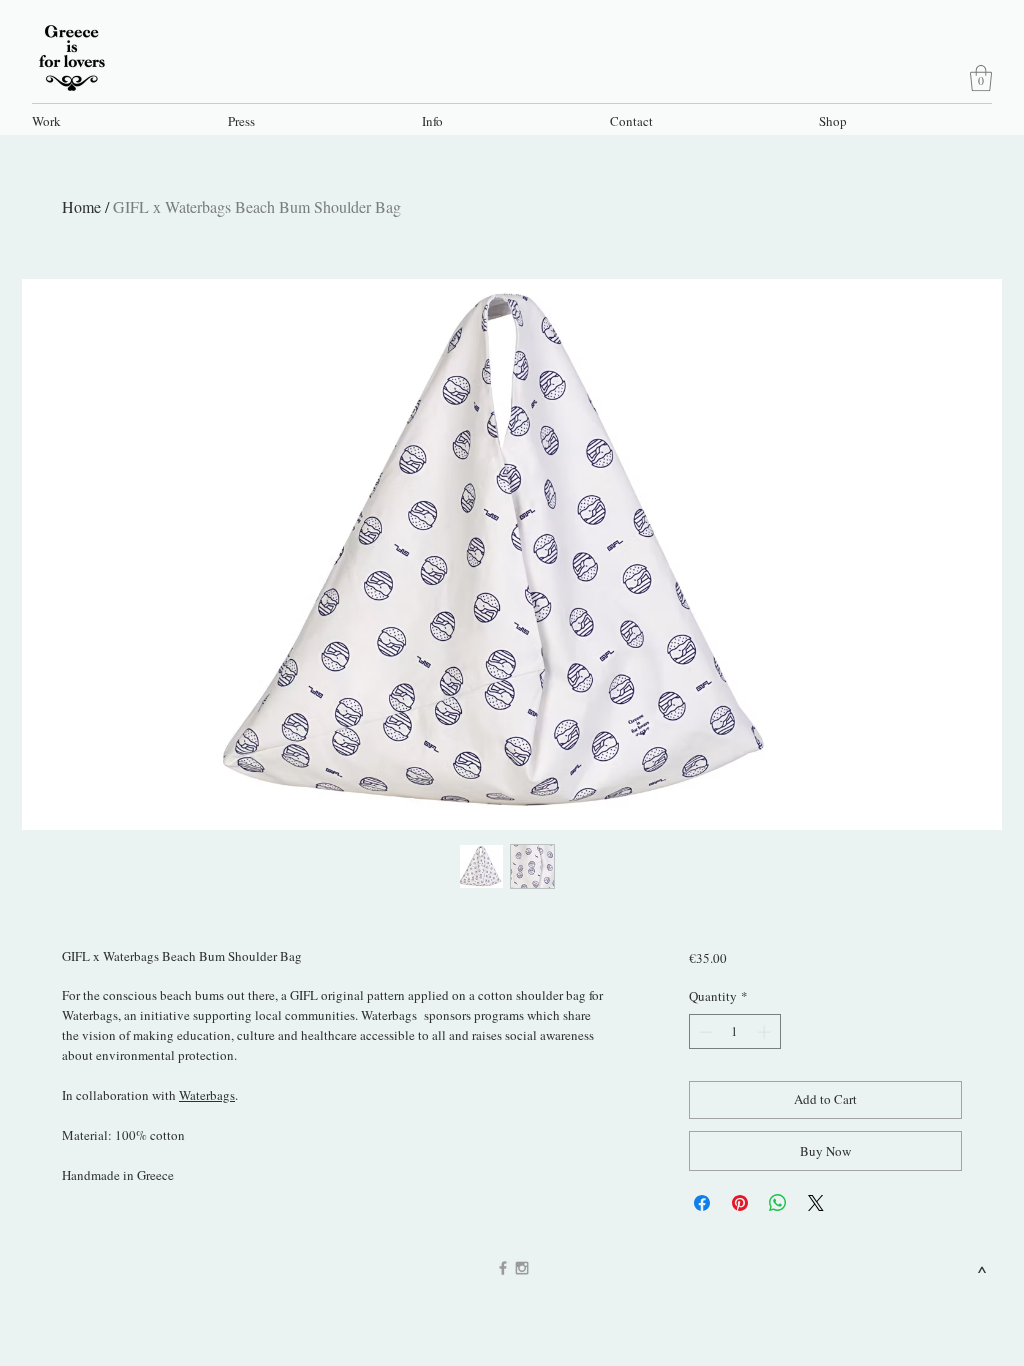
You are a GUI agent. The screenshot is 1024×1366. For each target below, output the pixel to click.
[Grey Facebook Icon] (503, 1268)
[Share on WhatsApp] (778, 1203)
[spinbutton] (734, 1032)
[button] (119, 120)
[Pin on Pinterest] (740, 1203)
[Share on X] (816, 1203)
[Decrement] (704, 1032)
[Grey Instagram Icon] (522, 1268)
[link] (981, 78)
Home (81, 206)
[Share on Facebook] (702, 1203)
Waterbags (207, 1095)
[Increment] (766, 1032)
